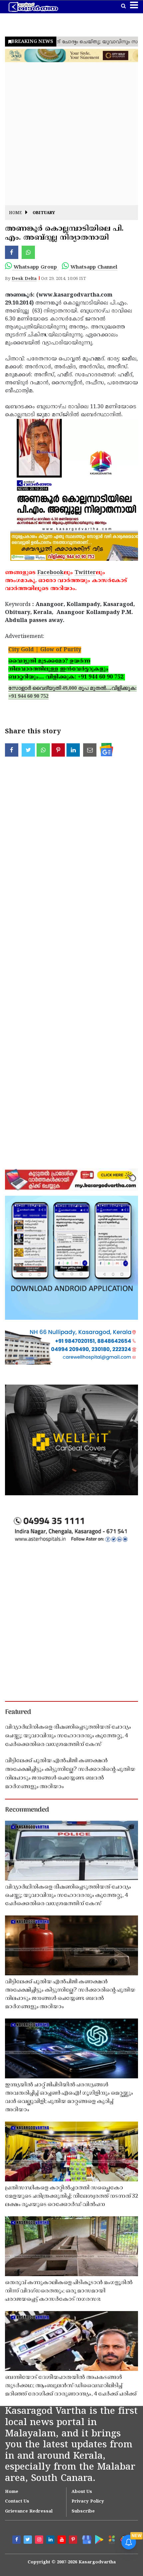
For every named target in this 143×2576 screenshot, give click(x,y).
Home (15, 213)
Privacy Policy (88, 2502)
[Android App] (98, 2539)
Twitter (85, 573)
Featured (18, 1712)
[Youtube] (63, 2540)
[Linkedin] (51, 2540)
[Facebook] (17, 2540)
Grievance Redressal (29, 2512)
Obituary (44, 213)
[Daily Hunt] (111, 2539)
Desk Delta (24, 279)
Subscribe (83, 2512)
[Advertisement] (71, 134)
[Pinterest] (74, 2540)
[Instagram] (40, 2540)
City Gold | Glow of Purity (45, 650)
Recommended (27, 1810)
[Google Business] (85, 2539)
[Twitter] (29, 2540)
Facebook (50, 573)
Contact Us (17, 2502)
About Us (82, 2492)
